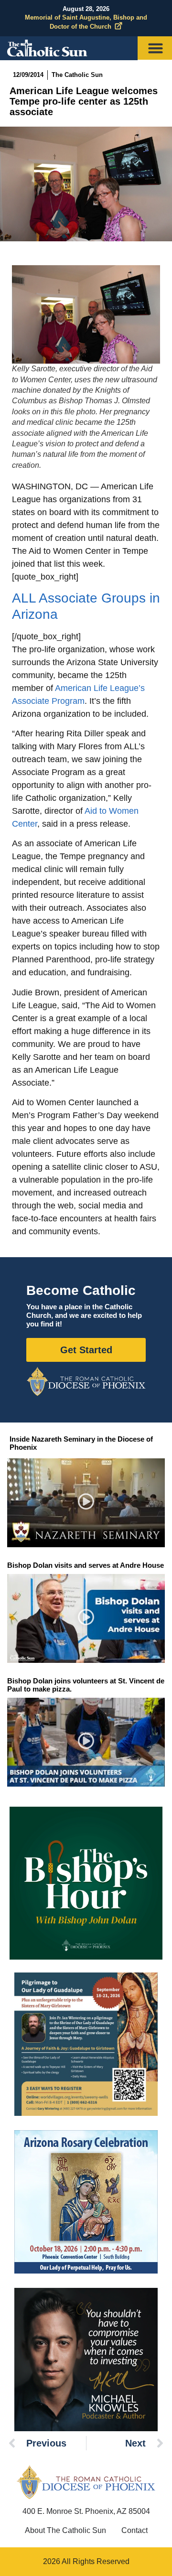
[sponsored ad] (86, 2044)
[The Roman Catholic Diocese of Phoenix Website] (86, 1381)
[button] (86, 1503)
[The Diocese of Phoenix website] (86, 2482)
